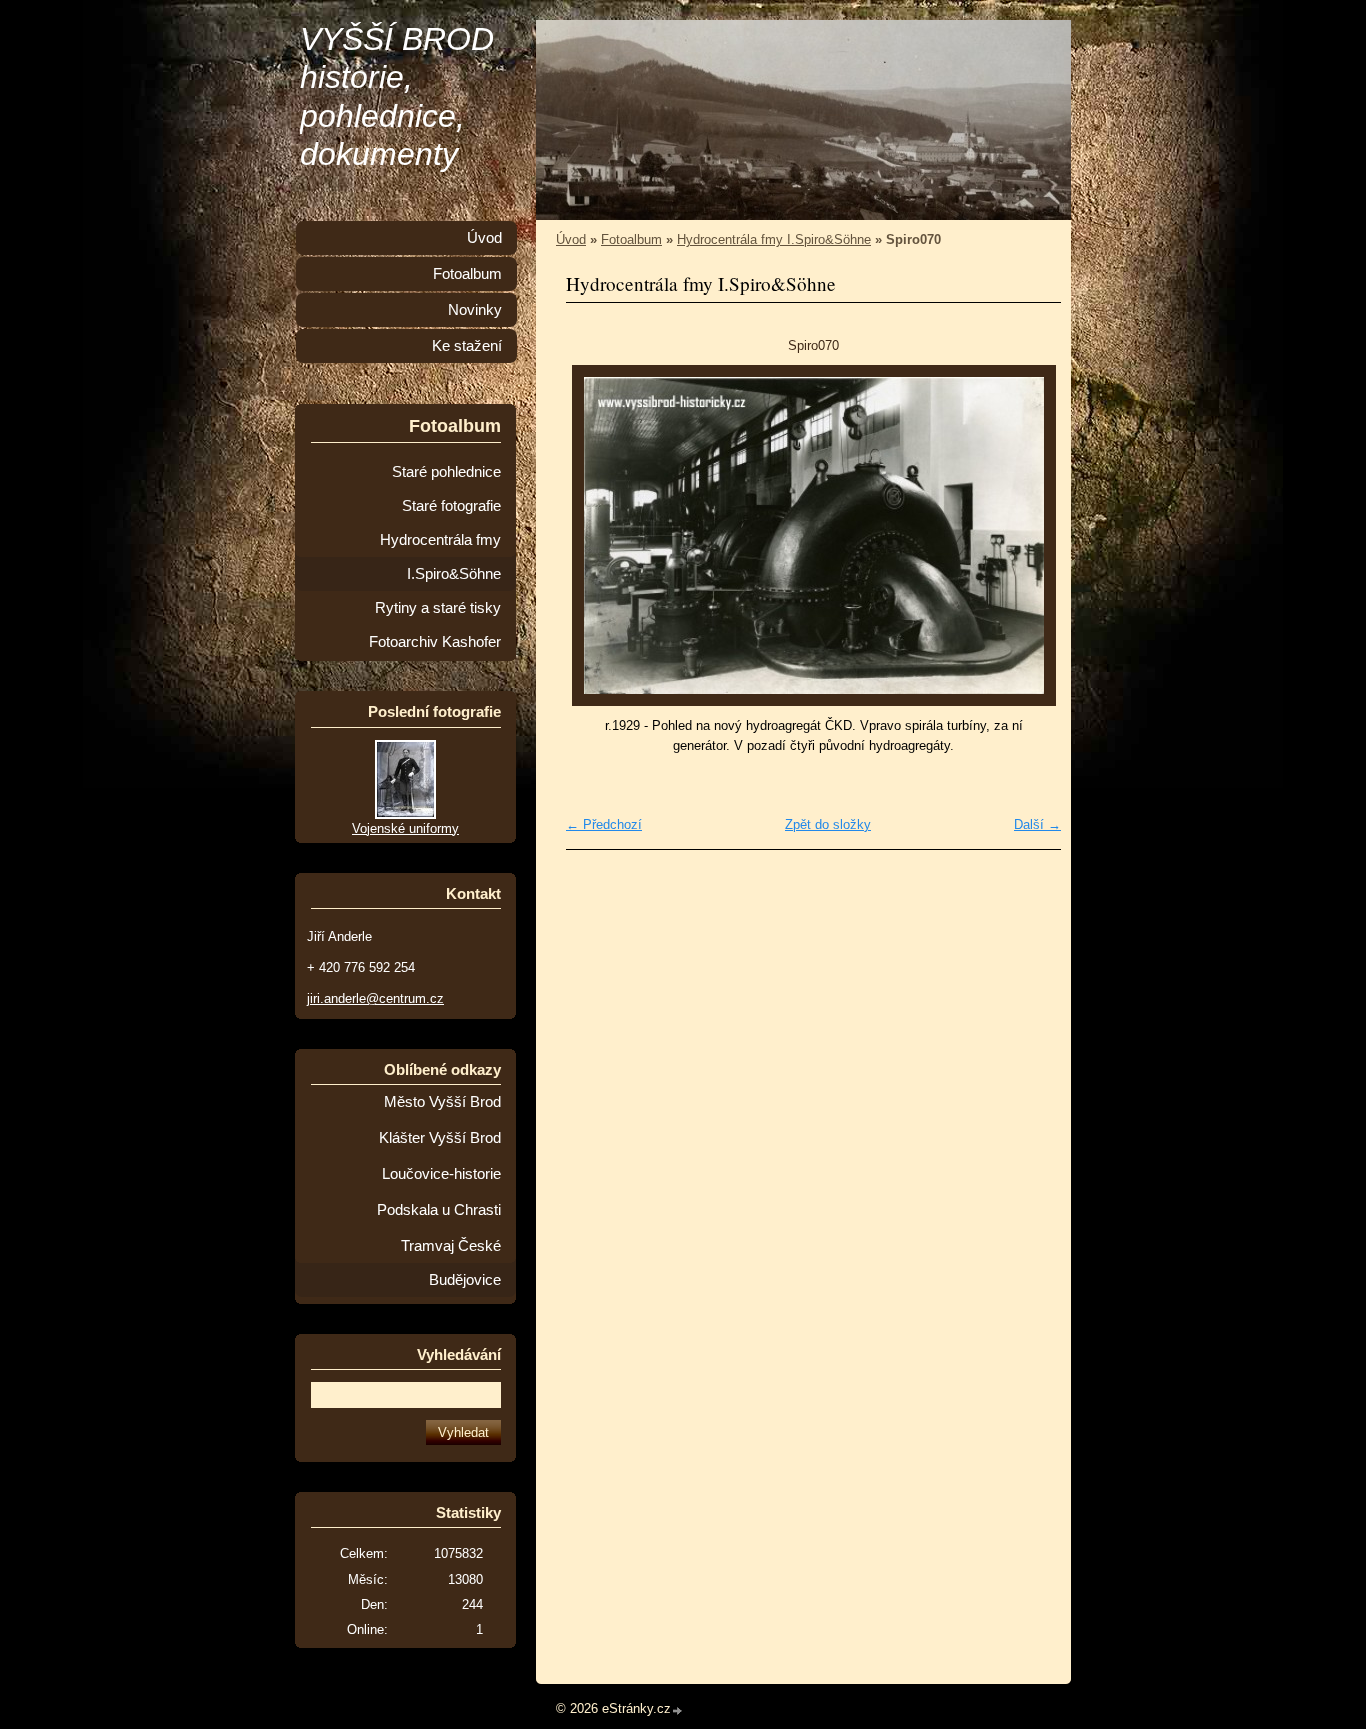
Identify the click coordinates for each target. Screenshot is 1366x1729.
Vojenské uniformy (405, 828)
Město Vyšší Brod (442, 1102)
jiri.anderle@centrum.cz (375, 998)
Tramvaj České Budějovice (451, 1263)
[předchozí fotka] (598, 535)
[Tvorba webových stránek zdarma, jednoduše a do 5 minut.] (678, 1710)
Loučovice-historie (441, 1174)
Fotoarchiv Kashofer (435, 642)
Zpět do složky (828, 824)
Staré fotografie (451, 506)
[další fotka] (1028, 535)
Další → (1037, 824)
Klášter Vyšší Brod (440, 1138)
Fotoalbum (631, 239)
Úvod (571, 239)
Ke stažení (467, 346)
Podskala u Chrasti (439, 1210)
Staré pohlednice (446, 472)
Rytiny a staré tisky (438, 608)
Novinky (475, 310)
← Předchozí (604, 824)
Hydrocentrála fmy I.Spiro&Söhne (774, 239)
